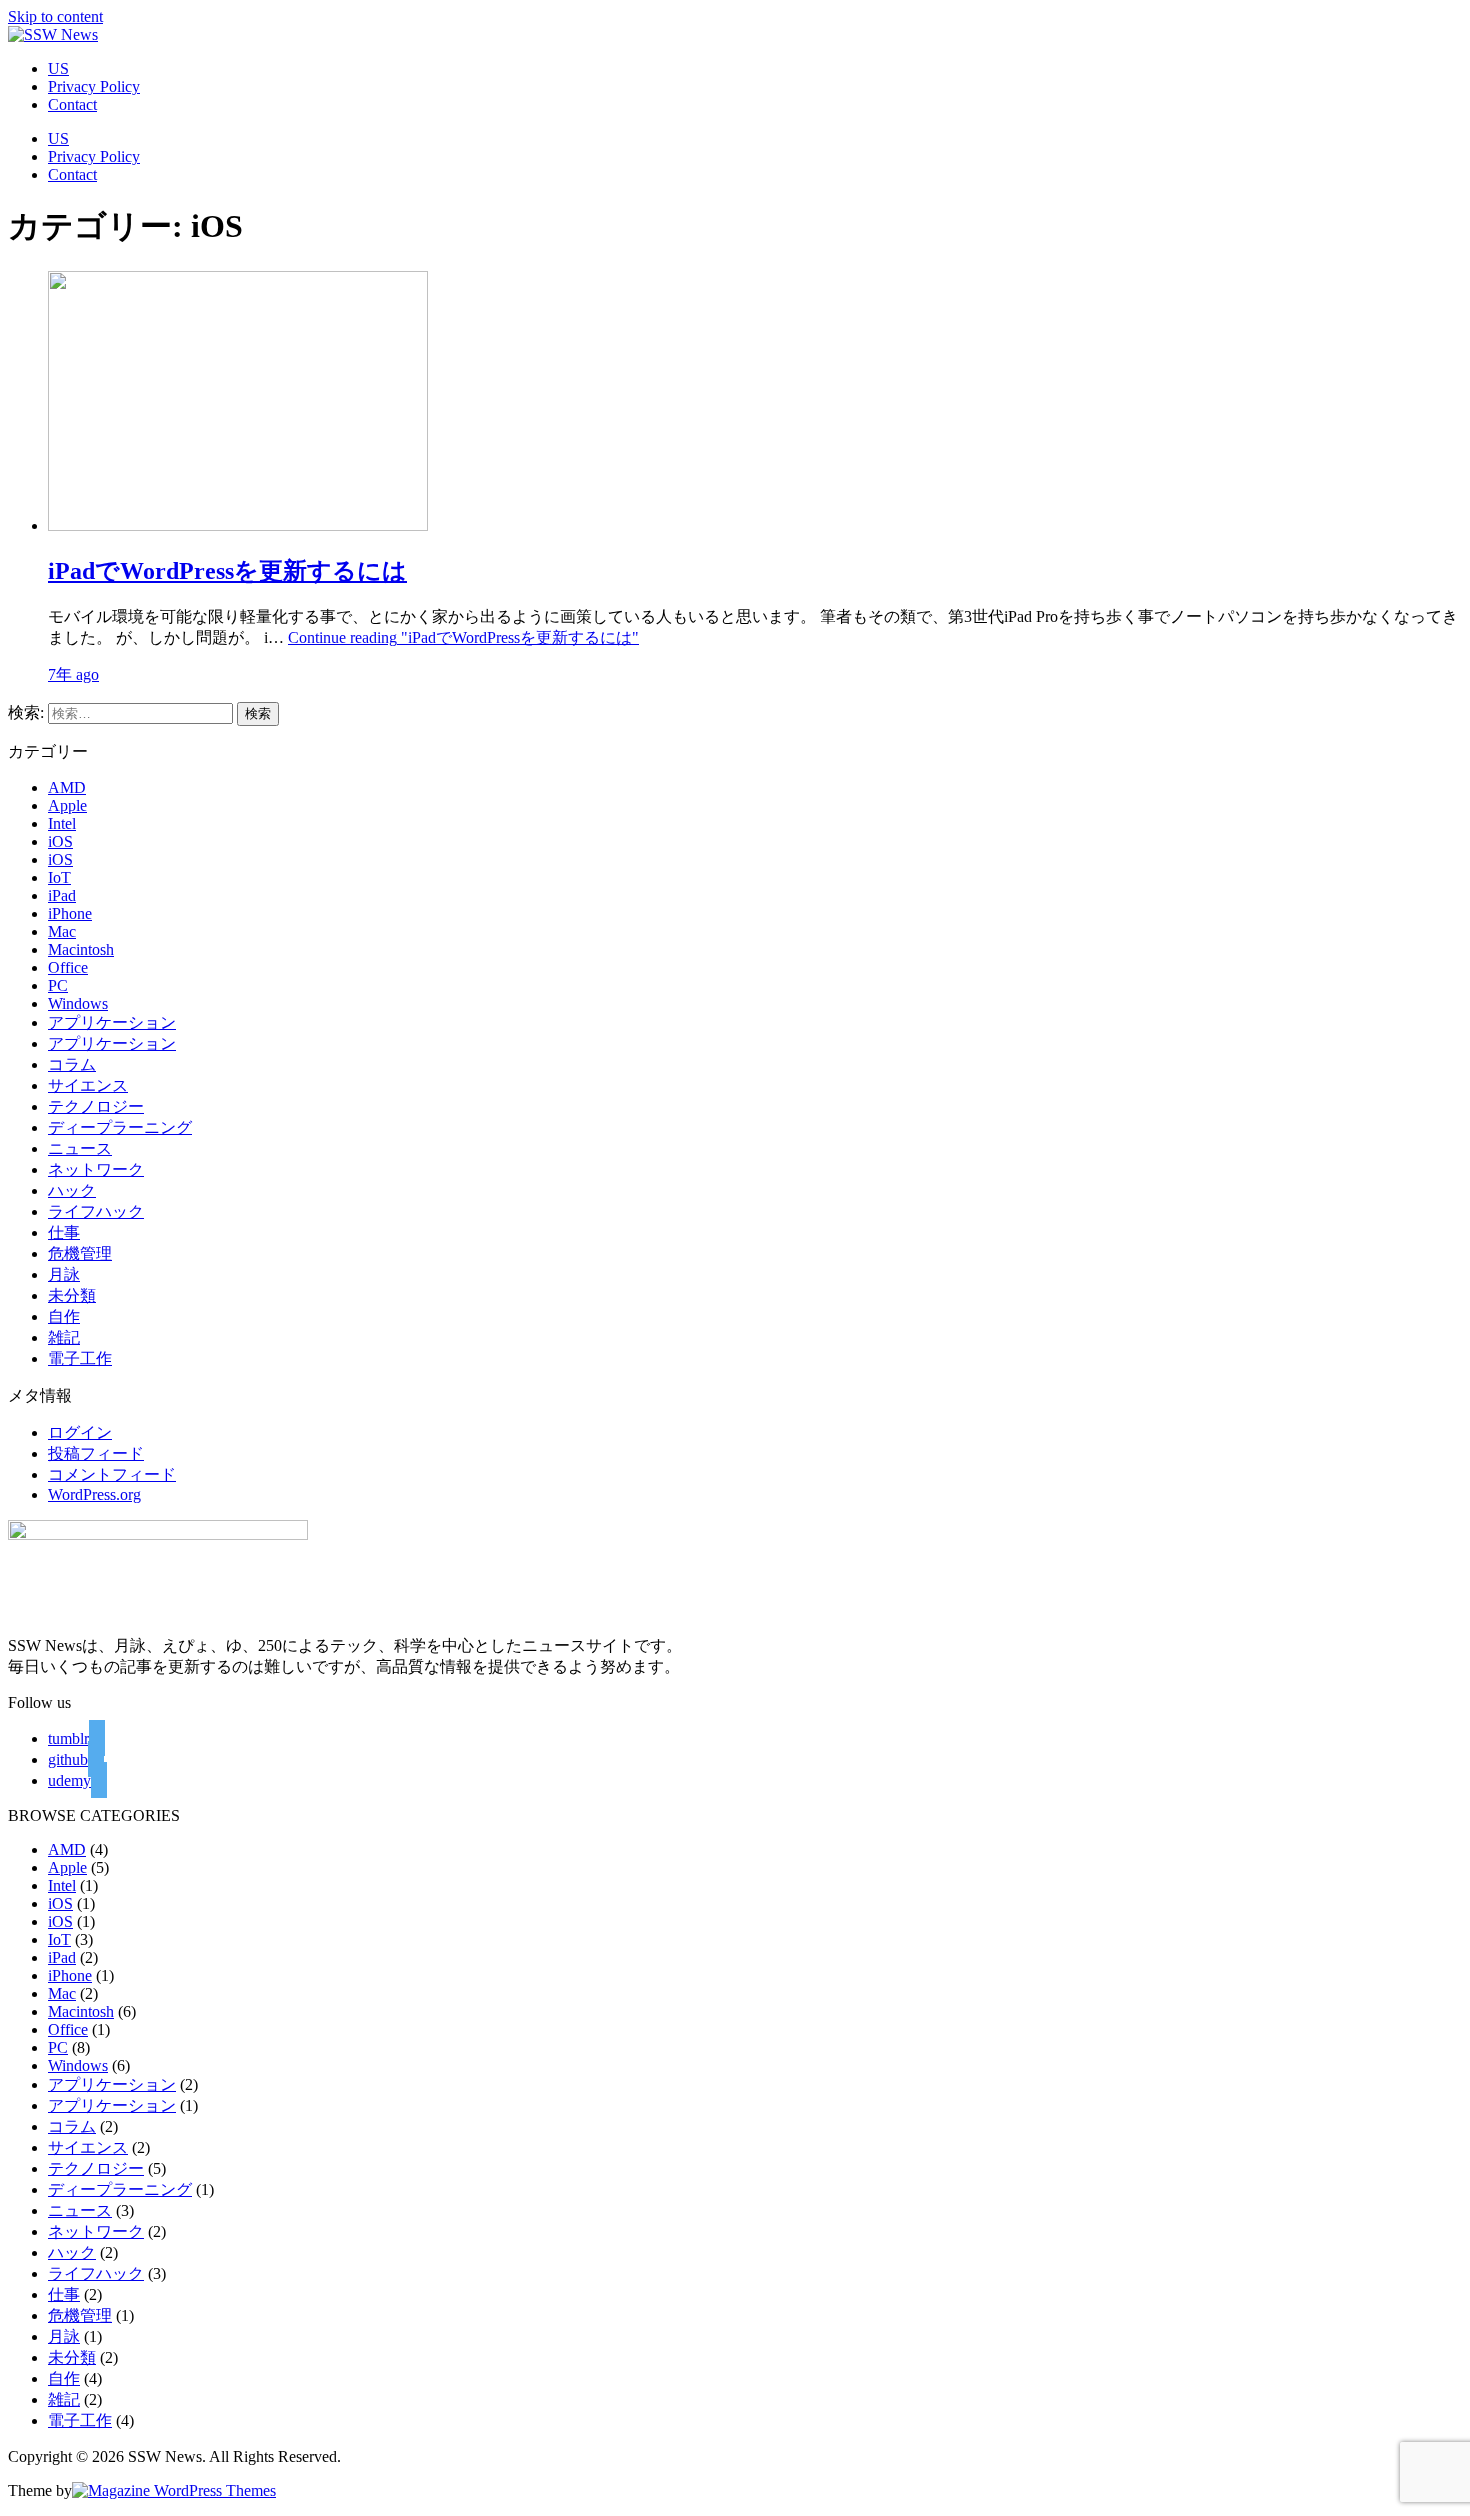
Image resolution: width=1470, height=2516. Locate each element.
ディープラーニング (120, 1127)
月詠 (64, 1274)
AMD (67, 787)
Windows (78, 1003)
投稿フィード (96, 1453)
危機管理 (80, 1253)
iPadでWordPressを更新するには (227, 571)
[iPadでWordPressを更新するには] (238, 525)
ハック (72, 1190)
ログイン (80, 1432)
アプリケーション (112, 1022)
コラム (72, 1064)
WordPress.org (94, 1494)
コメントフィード (112, 1474)
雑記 (64, 1337)
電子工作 (80, 1358)
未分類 (72, 1295)
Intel (62, 823)
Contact (72, 104)
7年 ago (73, 674)
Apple (67, 805)
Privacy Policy (94, 86)
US (58, 68)
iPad (62, 895)
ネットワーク (96, 1169)
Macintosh (81, 949)
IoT (59, 877)
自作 (64, 1316)
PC (58, 985)
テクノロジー (96, 1106)
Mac (62, 931)
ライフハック (96, 1211)
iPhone (70, 913)
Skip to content (55, 16)
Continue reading (463, 637)
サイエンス (88, 1085)
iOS (60, 841)
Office (68, 967)
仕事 (64, 1232)
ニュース (80, 1148)
